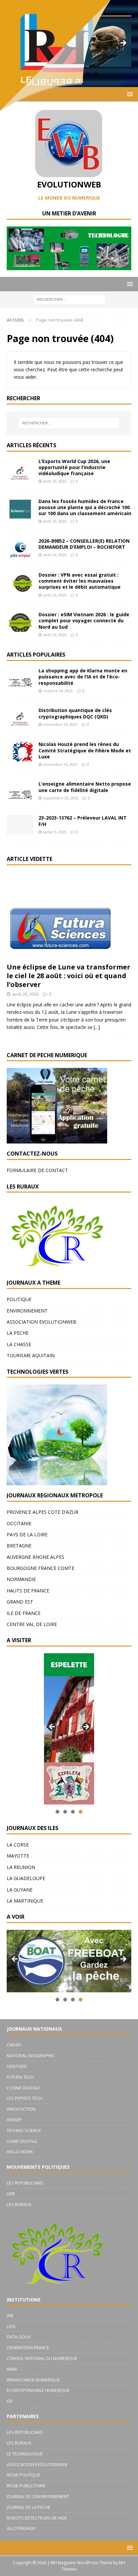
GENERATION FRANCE (28, 2348)
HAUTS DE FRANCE (28, 1591)
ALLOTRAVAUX (21, 2528)
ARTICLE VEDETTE (29, 859)
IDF (10, 2401)
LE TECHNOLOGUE (25, 2454)
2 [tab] (65, 1812)
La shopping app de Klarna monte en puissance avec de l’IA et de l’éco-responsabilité (83, 677)
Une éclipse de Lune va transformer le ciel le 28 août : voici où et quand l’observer (68, 976)
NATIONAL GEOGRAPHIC (31, 2055)
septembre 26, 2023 (61, 798)
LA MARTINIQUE (25, 1901)
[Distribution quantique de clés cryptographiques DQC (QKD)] (20, 717)
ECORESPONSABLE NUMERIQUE (38, 2390)
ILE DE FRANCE (24, 1613)
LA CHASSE (19, 1344)
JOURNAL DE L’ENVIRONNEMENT (38, 2496)
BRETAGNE (19, 1546)
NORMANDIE (21, 1579)
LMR (11, 2194)
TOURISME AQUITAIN (31, 1355)
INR (10, 2316)
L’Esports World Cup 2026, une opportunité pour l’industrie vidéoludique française (74, 467)
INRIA (12, 2369)
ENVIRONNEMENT (27, 1311)
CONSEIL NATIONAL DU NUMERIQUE (42, 2358)
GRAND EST (20, 1602)
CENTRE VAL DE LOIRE (32, 1624)
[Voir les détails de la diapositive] (69, 1729)
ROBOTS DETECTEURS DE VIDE (37, 2518)
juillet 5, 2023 (55, 832)
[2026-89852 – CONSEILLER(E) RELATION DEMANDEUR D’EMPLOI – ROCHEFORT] (20, 548)
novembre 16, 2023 (60, 764)
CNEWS (14, 2045)
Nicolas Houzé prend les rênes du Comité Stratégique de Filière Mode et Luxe (85, 750)
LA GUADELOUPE (26, 1878)
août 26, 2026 (55, 481)
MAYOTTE (18, 1856)
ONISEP (14, 2120)
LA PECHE (18, 1333)
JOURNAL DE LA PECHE (29, 2507)
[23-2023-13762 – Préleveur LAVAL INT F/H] (20, 825)
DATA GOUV (19, 2337)
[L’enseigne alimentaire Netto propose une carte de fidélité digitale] (20, 791)
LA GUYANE (20, 1890)
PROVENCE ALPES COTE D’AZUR (43, 1512)
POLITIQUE (19, 1299)
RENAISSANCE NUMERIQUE (33, 2380)
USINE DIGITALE (22, 2141)
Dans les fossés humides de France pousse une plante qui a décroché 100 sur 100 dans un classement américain (85, 507)
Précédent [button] (52, 1727)
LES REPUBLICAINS (25, 2183)
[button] (129, 284)
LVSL (11, 2326)
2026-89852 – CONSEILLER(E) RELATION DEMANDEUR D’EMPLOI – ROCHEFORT (84, 544)
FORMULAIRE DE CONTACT (37, 1170)
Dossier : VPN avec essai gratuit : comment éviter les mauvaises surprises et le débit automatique (80, 581)
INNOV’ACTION (21, 2109)
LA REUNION (21, 1867)
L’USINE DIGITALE (23, 2088)
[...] (97, 1027)
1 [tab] (57, 1812)
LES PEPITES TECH (24, 2098)
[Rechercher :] (69, 299)
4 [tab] (81, 1812)
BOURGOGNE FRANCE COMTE (41, 1568)
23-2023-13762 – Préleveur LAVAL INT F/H (83, 821)
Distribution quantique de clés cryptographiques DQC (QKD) (75, 713)
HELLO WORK (20, 2152)
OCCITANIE (19, 1523)
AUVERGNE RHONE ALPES (36, 1557)
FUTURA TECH (20, 2077)
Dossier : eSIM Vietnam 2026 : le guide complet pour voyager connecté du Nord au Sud (84, 620)
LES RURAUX (19, 2204)
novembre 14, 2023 (60, 724)
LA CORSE (18, 1845)
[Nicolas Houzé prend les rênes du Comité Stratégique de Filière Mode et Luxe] (20, 751)
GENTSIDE (17, 2066)
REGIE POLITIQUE (24, 2475)
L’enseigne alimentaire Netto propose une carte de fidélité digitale (85, 787)
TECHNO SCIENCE (24, 2130)
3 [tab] (73, 1812)
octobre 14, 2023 (58, 691)
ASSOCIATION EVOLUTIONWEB (42, 1322)
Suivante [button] (86, 1727)
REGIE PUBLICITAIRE (26, 2486)
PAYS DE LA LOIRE (27, 1534)
